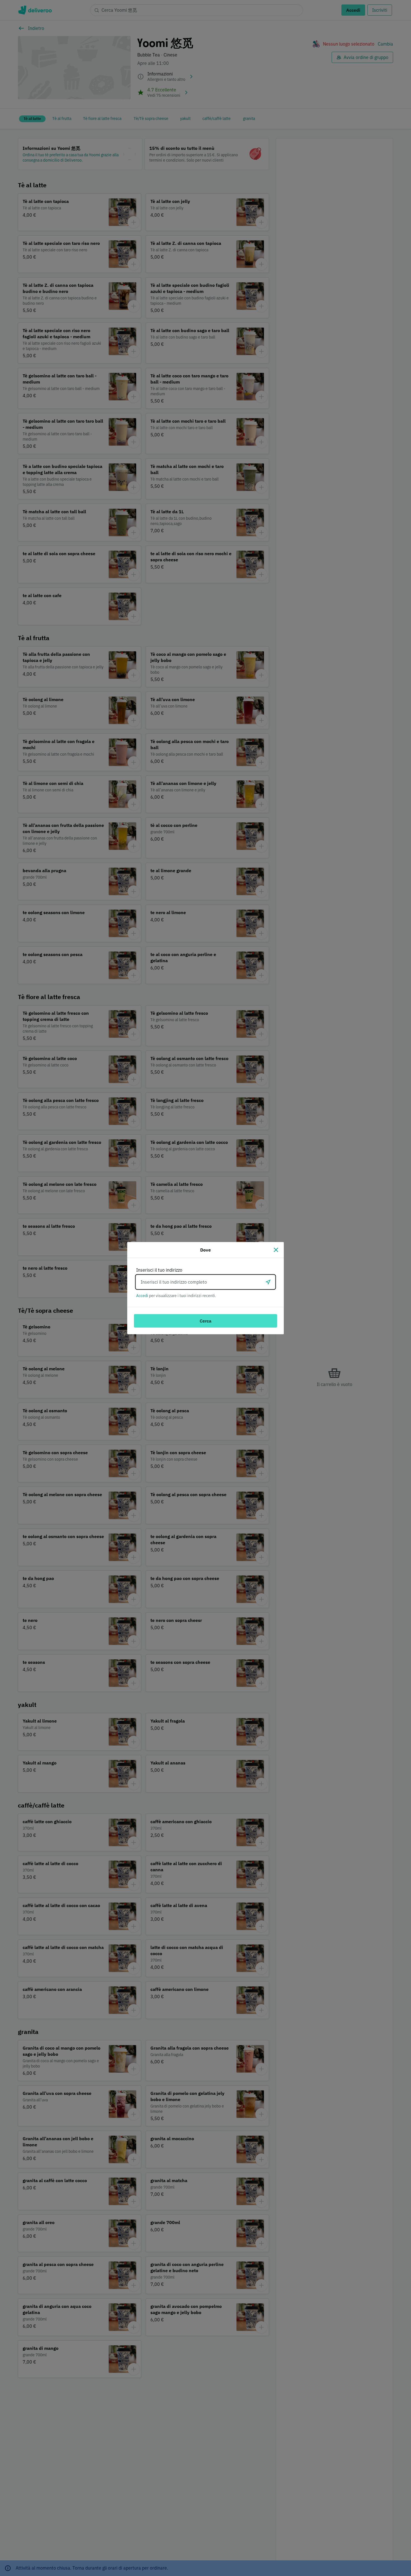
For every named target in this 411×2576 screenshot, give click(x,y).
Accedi (142, 1296)
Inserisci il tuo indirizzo (159, 1270)
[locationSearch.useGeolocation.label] (268, 1282)
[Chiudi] (276, 1250)
